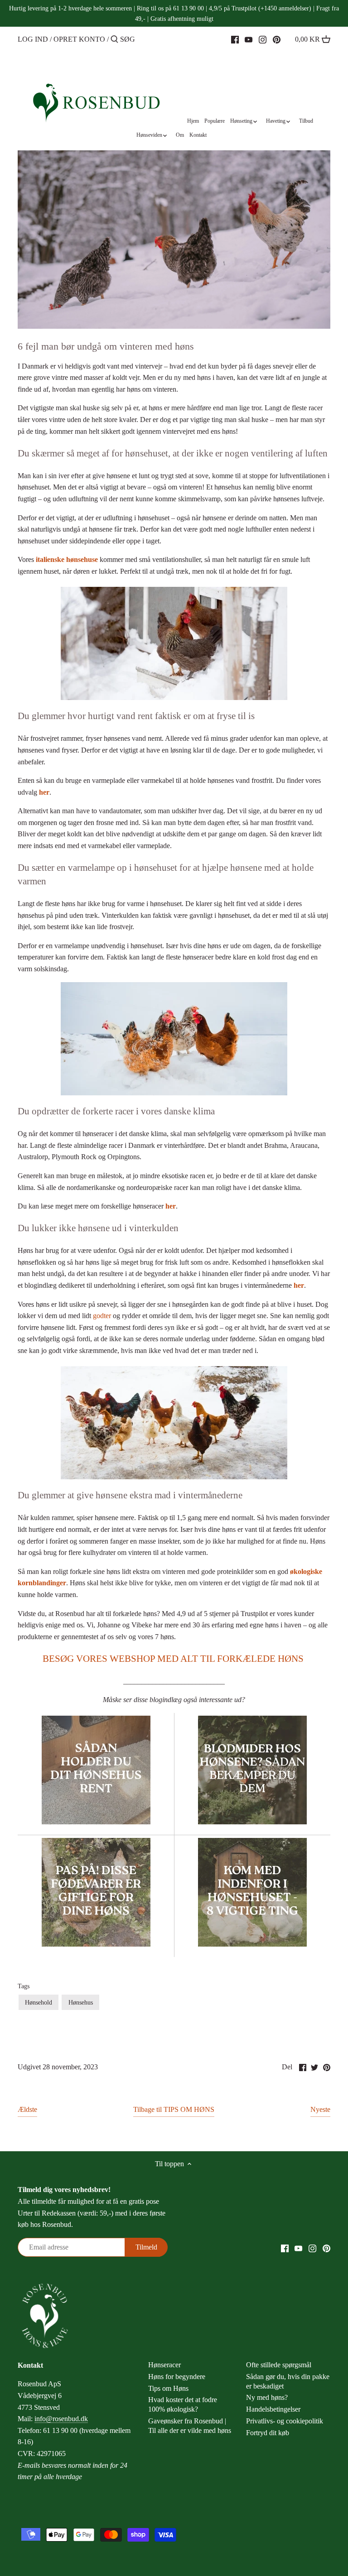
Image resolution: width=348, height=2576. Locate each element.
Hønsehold (39, 2002)
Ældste (27, 2109)
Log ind (33, 39)
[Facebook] (235, 39)
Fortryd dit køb (268, 2433)
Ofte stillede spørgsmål (279, 2365)
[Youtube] (249, 39)
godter (102, 1316)
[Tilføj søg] (114, 40)
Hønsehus (81, 2002)
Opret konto (79, 39)
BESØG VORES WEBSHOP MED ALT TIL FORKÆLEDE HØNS (173, 1659)
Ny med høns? (267, 2397)
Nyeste (320, 2109)
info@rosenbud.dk (61, 2419)
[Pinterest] (277, 39)
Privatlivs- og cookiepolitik (285, 2421)
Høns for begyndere (177, 2377)
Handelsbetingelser (273, 2409)
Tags (24, 1986)
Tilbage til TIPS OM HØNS (174, 2109)
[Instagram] (263, 39)
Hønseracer (164, 2365)
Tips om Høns (168, 2388)
